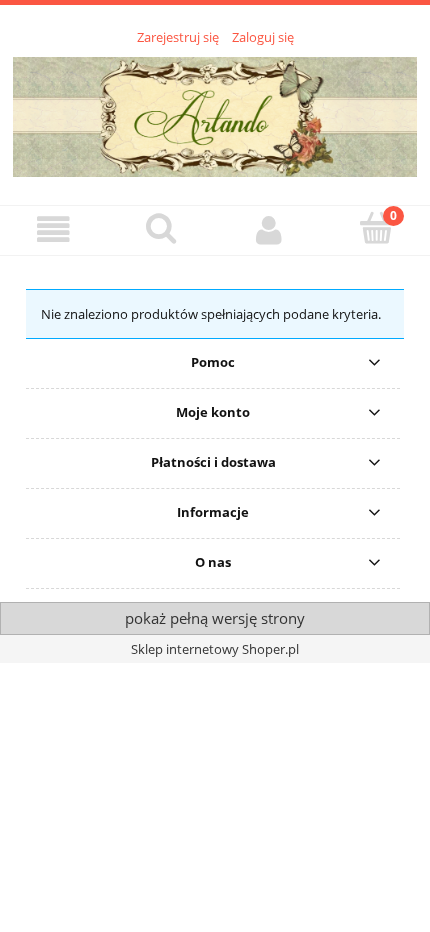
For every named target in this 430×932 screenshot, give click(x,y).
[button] (54, 229)
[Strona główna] (215, 114)
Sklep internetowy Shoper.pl (215, 649)
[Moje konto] (269, 229)
